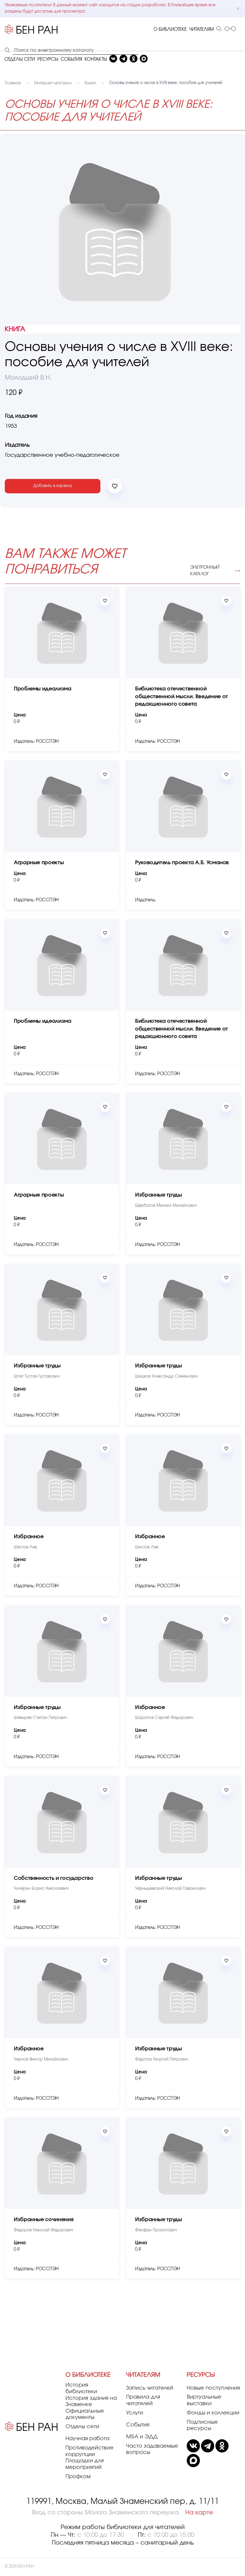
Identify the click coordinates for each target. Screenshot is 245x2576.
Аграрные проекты (39, 863)
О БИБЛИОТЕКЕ (170, 29)
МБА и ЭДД (142, 2437)
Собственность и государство (53, 1878)
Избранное (29, 1537)
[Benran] (31, 30)
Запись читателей (150, 2388)
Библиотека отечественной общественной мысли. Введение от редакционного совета (182, 697)
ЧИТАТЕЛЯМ (202, 29)
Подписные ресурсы (202, 2426)
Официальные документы (85, 2414)
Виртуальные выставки (204, 2400)
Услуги (135, 2413)
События (138, 2425)
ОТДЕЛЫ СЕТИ (20, 59)
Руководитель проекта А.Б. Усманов (182, 863)
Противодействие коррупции (89, 2451)
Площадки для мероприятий (85, 2464)
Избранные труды (159, 1195)
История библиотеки (81, 2388)
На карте (199, 2513)
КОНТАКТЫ (96, 59)
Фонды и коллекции (213, 2413)
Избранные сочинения (43, 2220)
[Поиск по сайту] (219, 29)
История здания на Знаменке (91, 2402)
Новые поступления (213, 2388)
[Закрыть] (238, 9)
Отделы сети (82, 2427)
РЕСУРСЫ (48, 59)
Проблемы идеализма (43, 689)
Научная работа (87, 2439)
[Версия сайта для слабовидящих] (230, 29)
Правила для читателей (143, 2400)
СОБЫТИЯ (71, 59)
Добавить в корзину (53, 486)
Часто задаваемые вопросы (152, 2449)
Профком (78, 2477)
